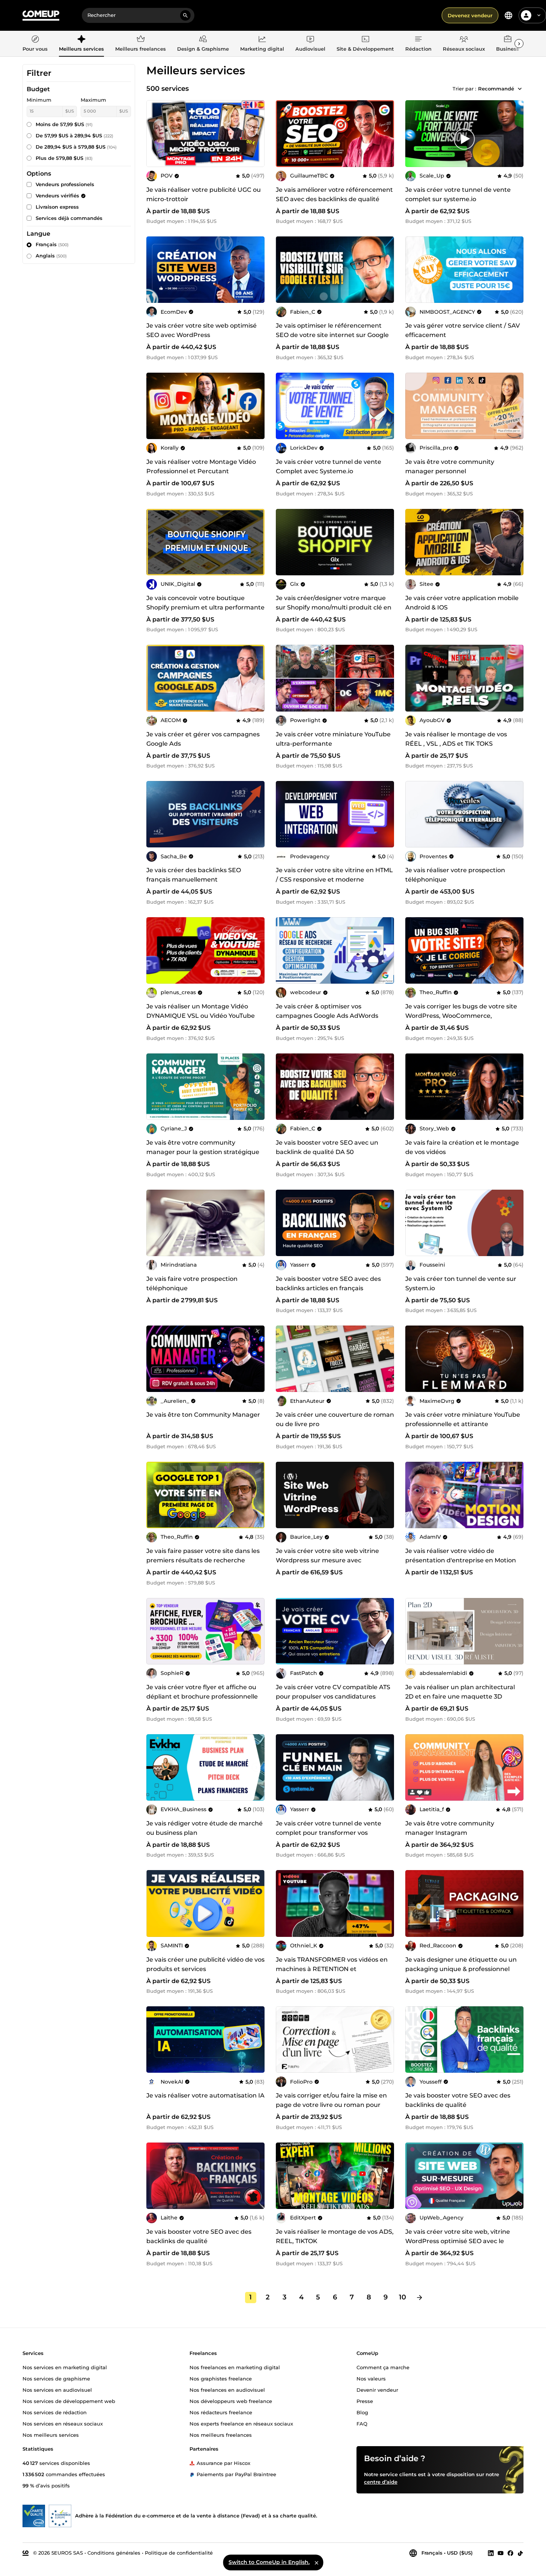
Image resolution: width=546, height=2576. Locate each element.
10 (402, 2297)
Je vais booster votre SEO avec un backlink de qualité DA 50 (327, 1147)
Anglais (51, 256)
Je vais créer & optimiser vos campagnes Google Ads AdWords (327, 1011)
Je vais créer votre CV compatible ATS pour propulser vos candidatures (333, 1692)
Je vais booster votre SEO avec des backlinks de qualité (458, 2100)
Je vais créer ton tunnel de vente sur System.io (461, 1283)
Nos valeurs (371, 2378)
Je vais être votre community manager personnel (450, 466)
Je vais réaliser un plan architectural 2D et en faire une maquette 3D (460, 1692)
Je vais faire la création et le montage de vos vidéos (462, 1147)
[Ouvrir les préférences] (508, 15)
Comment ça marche (383, 2367)
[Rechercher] (185, 15)
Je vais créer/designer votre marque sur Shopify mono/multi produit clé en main (334, 607)
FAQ (362, 2423)
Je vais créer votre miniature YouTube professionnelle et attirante (463, 1419)
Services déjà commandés (69, 218)
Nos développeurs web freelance (231, 2401)
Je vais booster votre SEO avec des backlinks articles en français (328, 1283)
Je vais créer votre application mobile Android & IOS (462, 603)
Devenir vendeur (377, 2389)
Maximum (93, 100)
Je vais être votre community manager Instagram (450, 1828)
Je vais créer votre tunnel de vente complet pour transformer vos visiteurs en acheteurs (329, 1833)
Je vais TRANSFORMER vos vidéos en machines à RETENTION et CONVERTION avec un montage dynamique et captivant (332, 1974)
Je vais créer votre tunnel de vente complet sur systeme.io (458, 194)
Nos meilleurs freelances (221, 2435)
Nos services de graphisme (56, 2378)
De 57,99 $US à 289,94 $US (74, 135)
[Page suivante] (420, 2298)
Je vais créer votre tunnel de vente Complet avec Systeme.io (329, 466)
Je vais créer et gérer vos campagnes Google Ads (203, 739)
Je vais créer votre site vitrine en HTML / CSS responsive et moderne (334, 875)
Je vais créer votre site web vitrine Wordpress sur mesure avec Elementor (327, 1560)
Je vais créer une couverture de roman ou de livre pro (335, 1419)
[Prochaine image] (386, 134)
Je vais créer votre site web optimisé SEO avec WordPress (202, 330)
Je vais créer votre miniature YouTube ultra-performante (333, 739)
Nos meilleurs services (51, 2435)
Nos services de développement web (69, 2401)
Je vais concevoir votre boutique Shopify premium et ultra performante (205, 603)
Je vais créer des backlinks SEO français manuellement (194, 875)
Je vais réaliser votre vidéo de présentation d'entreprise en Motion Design (461, 1560)
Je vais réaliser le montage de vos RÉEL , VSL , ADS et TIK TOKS (456, 739)
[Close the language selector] (316, 2562)
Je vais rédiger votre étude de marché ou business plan (205, 1828)
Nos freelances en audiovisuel (227, 2389)
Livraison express (57, 207)
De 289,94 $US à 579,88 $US (76, 147)
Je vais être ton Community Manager (203, 1415)
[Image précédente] (284, 134)
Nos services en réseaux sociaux (63, 2423)
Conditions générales (114, 2552)
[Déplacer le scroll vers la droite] (519, 44)
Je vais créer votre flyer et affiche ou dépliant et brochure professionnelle (202, 1692)
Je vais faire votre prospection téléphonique (192, 1283)
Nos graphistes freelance (221, 2378)
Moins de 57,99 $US (64, 124)
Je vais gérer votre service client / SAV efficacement (463, 330)
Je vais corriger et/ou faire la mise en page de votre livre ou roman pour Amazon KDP (331, 2105)
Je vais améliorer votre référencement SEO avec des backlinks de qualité (334, 194)
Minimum (39, 100)
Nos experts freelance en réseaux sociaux (241, 2423)
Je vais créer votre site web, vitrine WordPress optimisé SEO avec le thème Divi (458, 2241)
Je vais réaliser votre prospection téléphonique (455, 875)
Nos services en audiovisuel (57, 2389)
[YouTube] (501, 2553)
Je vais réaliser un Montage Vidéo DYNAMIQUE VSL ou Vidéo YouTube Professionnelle (201, 1016)
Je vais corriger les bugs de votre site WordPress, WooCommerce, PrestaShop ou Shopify (461, 1016)
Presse (365, 2401)
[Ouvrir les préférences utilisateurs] (539, 15)
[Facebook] (510, 2553)
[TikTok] (520, 2553)
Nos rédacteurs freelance (221, 2412)
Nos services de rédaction (55, 2412)
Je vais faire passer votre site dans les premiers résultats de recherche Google (203, 1560)
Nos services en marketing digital (65, 2367)
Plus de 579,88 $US (64, 158)
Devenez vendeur (470, 15)
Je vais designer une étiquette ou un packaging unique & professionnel (461, 1964)
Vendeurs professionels (65, 184)
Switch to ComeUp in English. (269, 2562)
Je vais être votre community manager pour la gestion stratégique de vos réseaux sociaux (203, 1152)
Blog (362, 2412)
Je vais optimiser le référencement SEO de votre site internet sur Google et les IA (332, 335)
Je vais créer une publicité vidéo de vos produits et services (205, 1964)
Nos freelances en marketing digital (235, 2367)
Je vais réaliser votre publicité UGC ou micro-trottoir (204, 194)
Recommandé (496, 89)
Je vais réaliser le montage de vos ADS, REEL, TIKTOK (335, 2236)
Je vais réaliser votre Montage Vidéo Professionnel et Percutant (201, 466)
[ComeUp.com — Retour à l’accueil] (41, 16)
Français (52, 244)
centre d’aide (381, 2481)
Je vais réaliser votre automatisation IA (205, 2095)
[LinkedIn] (491, 2553)
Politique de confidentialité (179, 2552)
